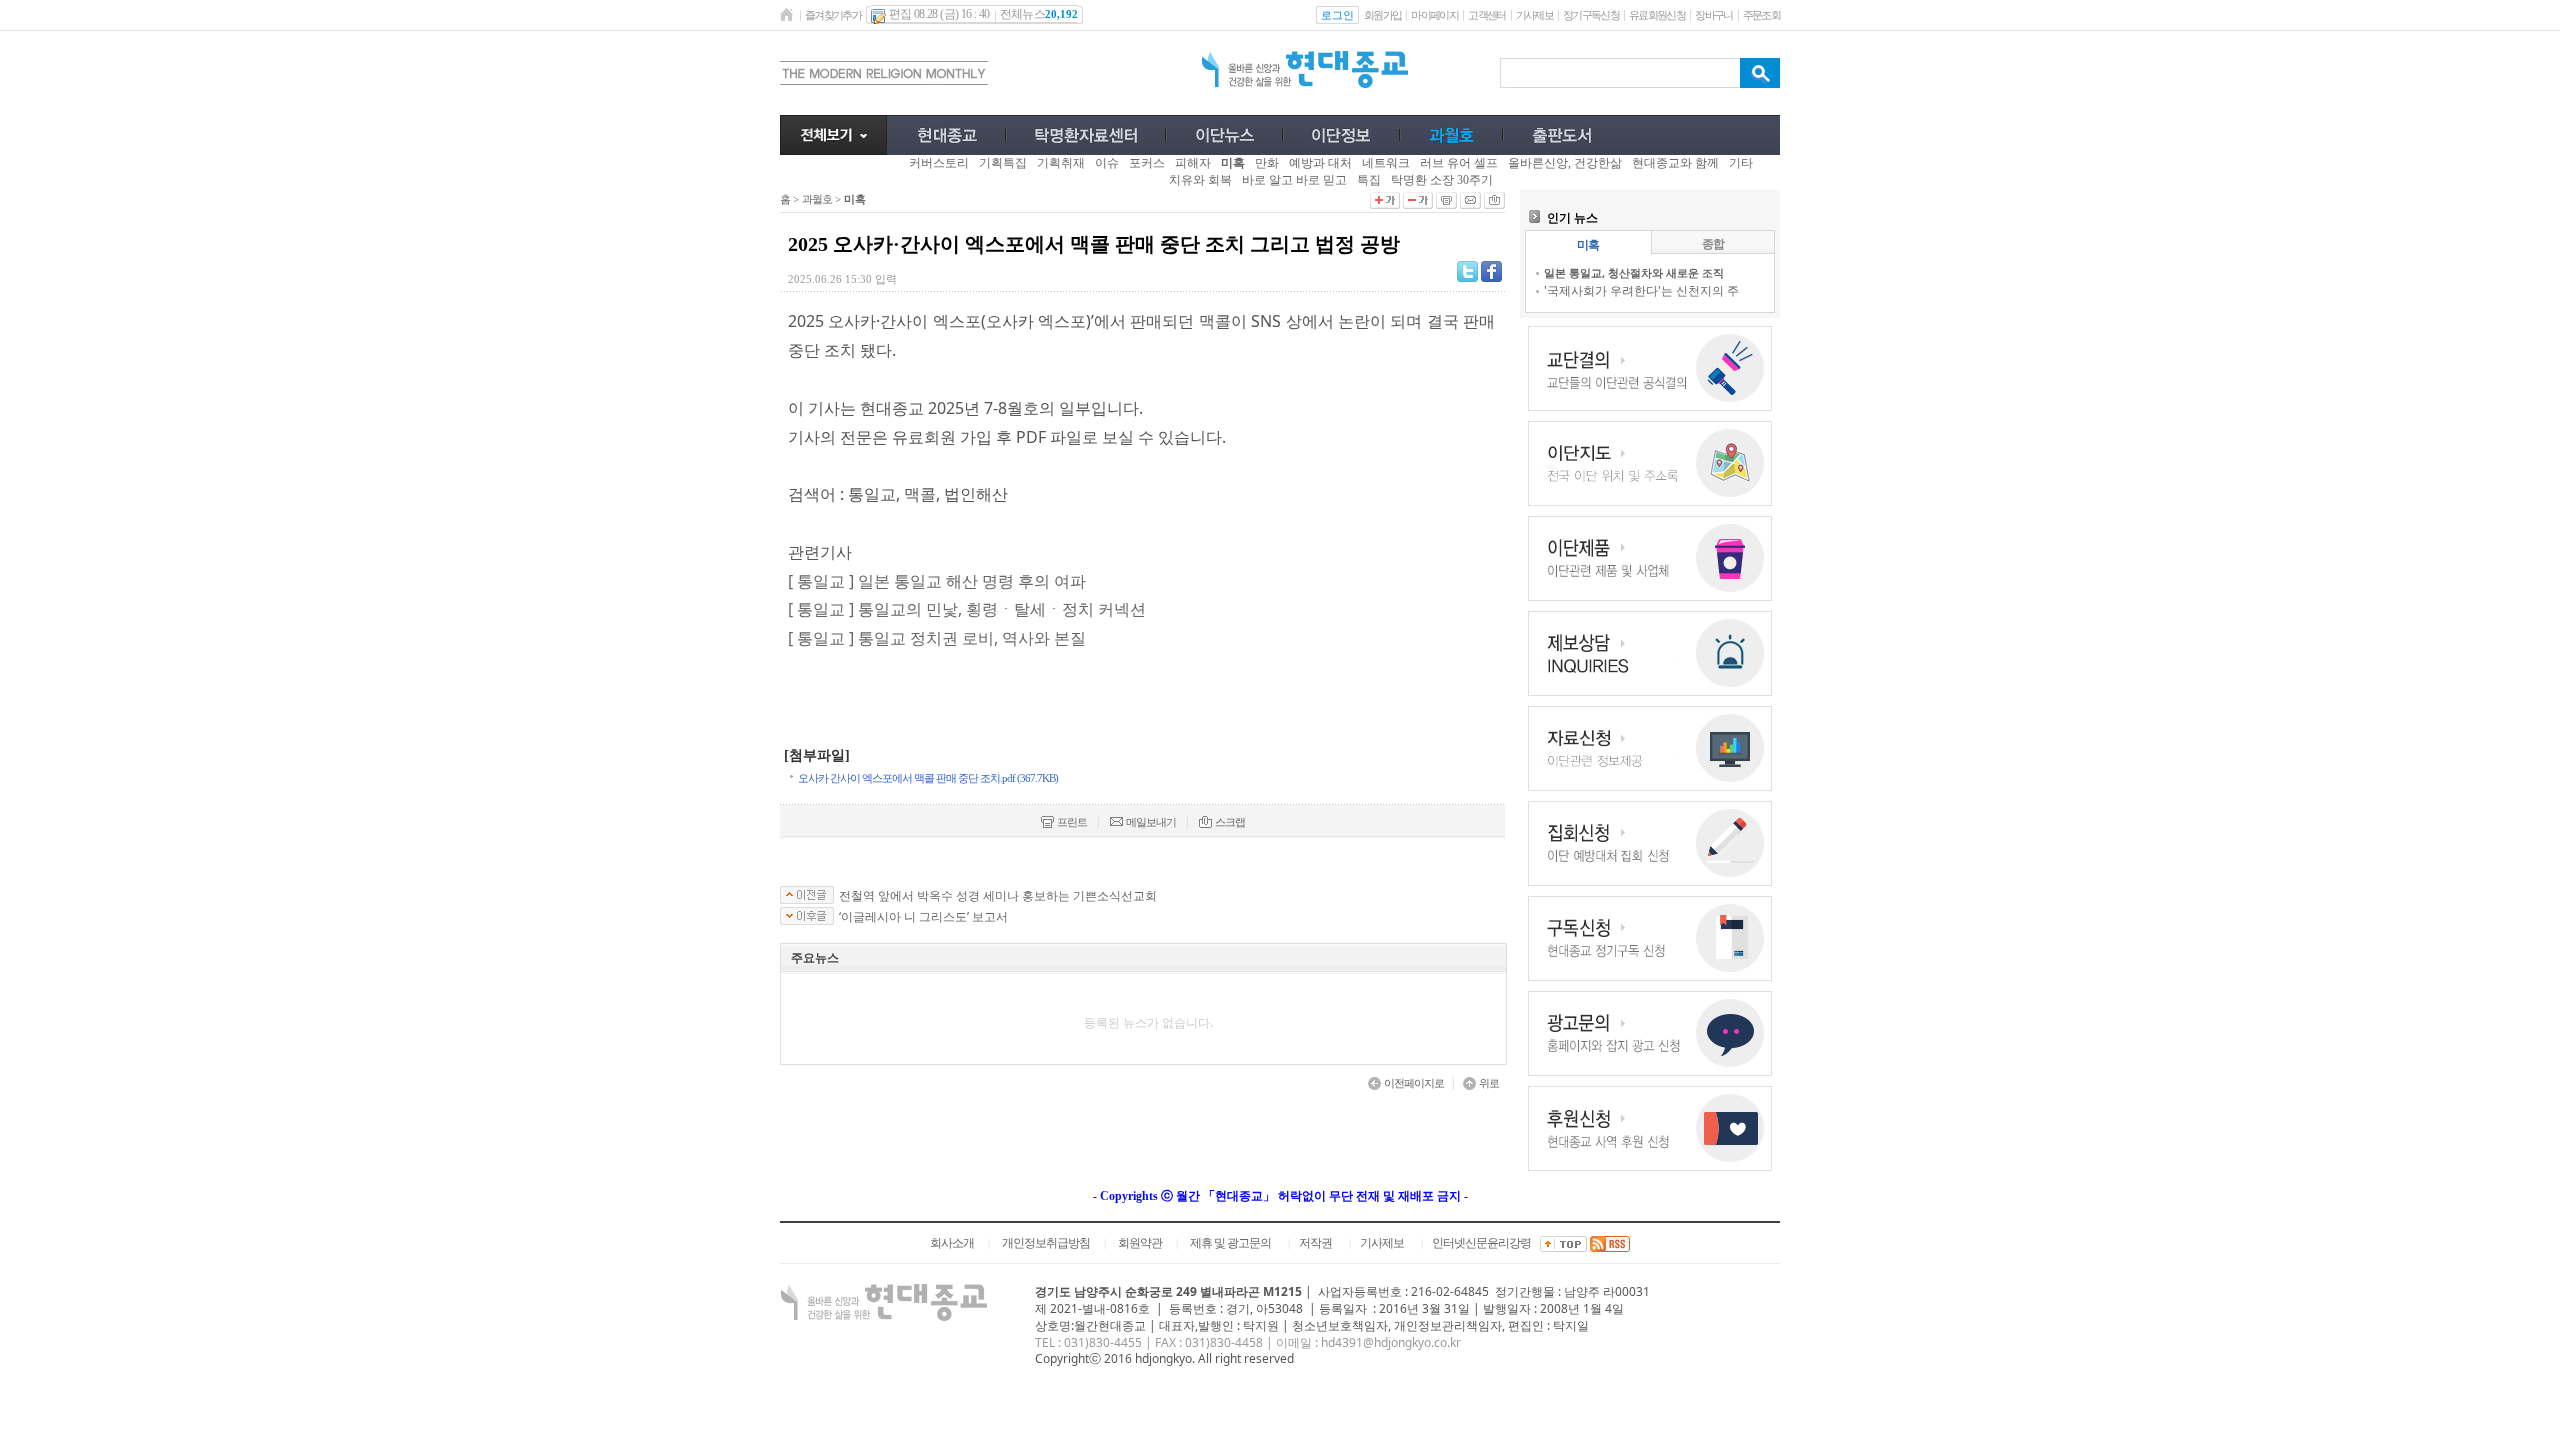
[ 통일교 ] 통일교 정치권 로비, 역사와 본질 (937, 638)
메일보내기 (1151, 822)
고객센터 (1486, 15)
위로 (1489, 1083)
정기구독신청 (1591, 15)
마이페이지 (1434, 15)
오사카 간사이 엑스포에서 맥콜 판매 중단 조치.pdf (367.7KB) (928, 778)
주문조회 (1761, 15)
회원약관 (1140, 1243)
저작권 (1315, 1243)
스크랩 (1230, 822)
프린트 (1072, 822)
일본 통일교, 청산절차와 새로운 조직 (1634, 272)
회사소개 (952, 1243)
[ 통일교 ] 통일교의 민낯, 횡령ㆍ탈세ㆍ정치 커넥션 (967, 609)
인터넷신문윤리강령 (1481, 1243)
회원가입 (1382, 15)
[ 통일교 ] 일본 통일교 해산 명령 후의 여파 (937, 581)
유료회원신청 (1657, 15)
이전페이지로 (1414, 1083)
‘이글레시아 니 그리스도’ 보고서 (923, 917)
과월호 (817, 199)
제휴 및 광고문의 (1230, 1243)
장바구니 (1713, 15)
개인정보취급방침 (1046, 1243)
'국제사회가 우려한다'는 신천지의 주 (1641, 290)
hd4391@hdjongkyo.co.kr (1391, 1342)
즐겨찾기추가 (833, 15)
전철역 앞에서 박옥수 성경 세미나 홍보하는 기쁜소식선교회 (998, 896)
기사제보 (1534, 15)
